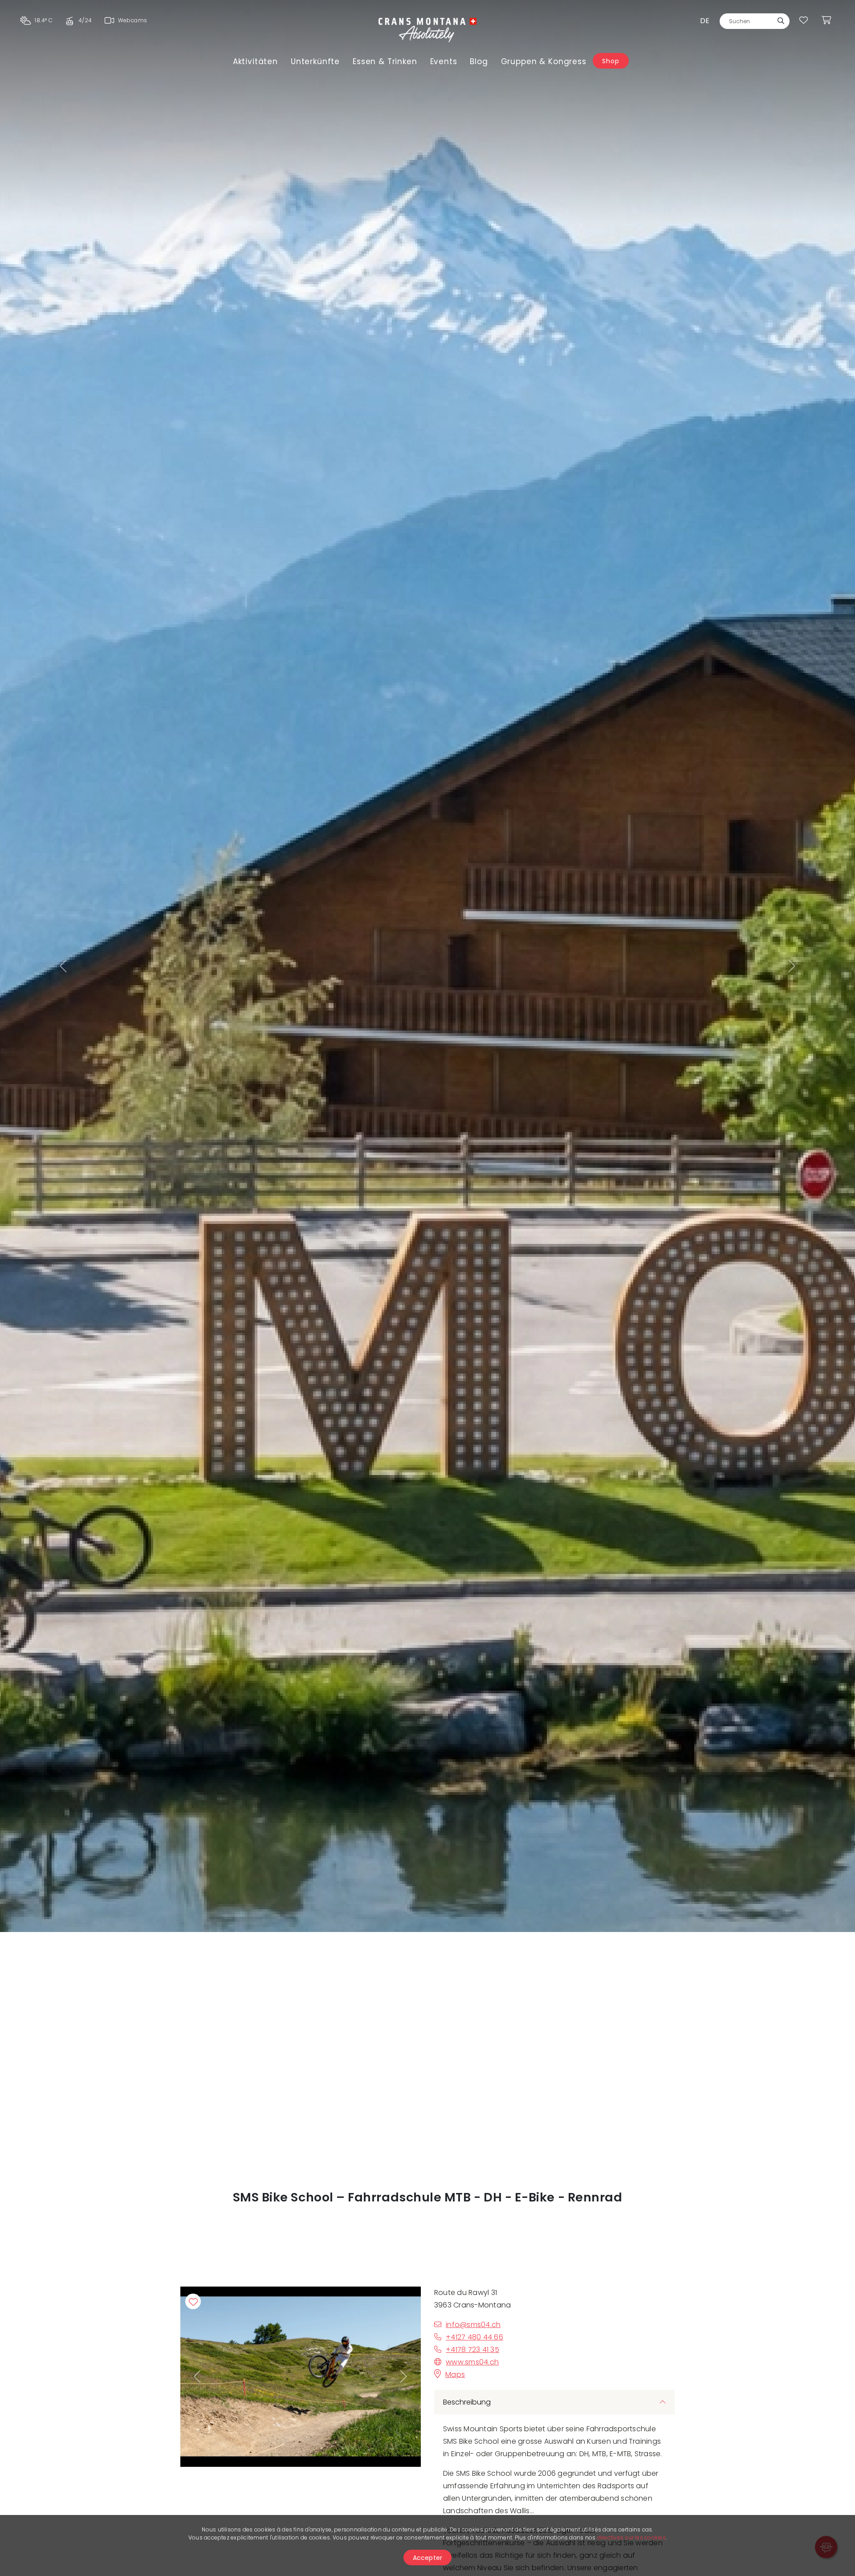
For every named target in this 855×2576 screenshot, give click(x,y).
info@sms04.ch (473, 2325)
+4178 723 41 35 (472, 2350)
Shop (611, 61)
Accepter (428, 2558)
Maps (455, 2374)
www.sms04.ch (472, 2362)
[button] (64, 966)
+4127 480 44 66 (474, 2337)
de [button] (705, 21)
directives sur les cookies (631, 2537)
